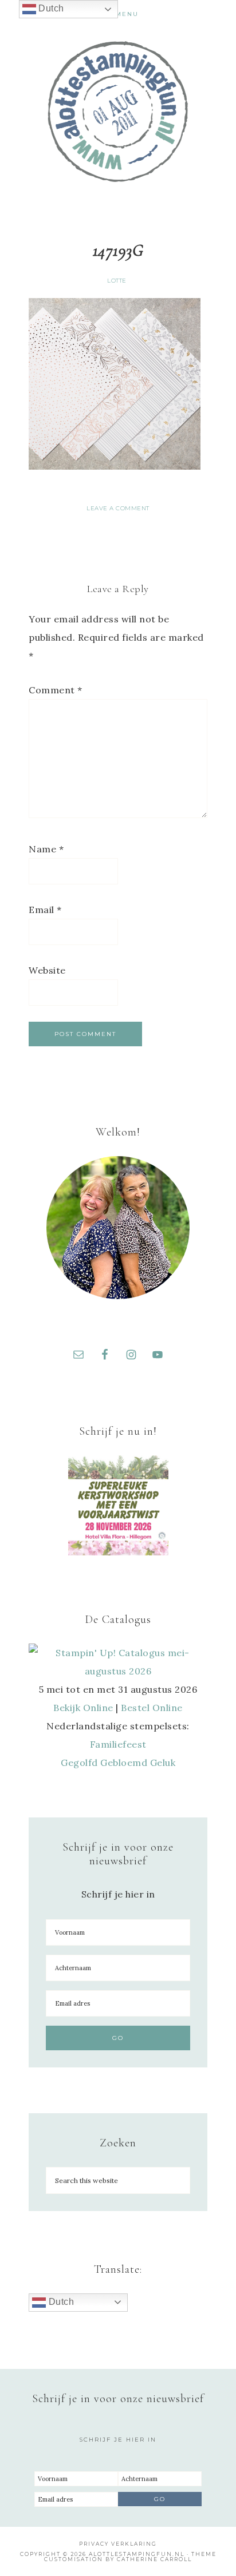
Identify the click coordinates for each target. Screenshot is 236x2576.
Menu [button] (127, 14)
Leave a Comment (118, 508)
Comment (56, 690)
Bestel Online (152, 1708)
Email (45, 910)
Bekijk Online (83, 1708)
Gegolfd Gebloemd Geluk (118, 1763)
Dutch (60, 2302)
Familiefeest (118, 1744)
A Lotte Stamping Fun (118, 112)
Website (47, 970)
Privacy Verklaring (118, 2544)
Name (46, 849)
